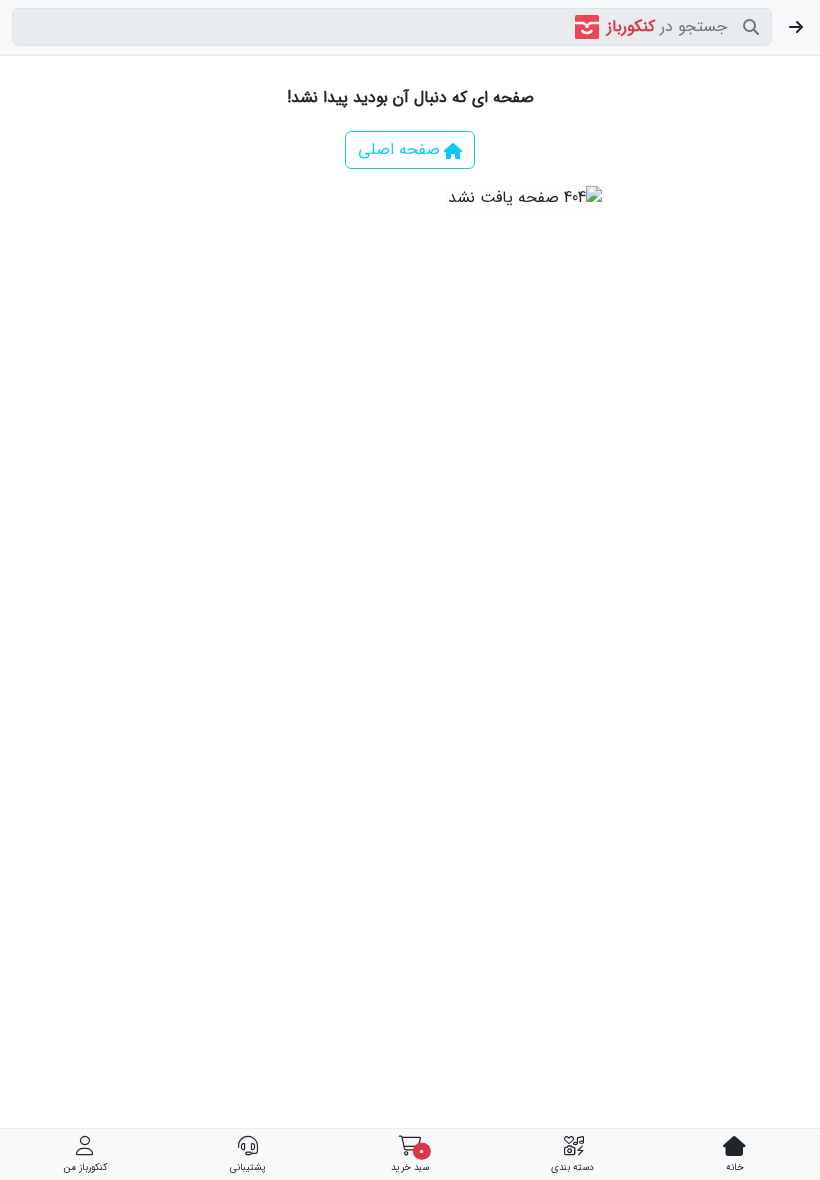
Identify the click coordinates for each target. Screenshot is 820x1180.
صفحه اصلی (399, 149)
